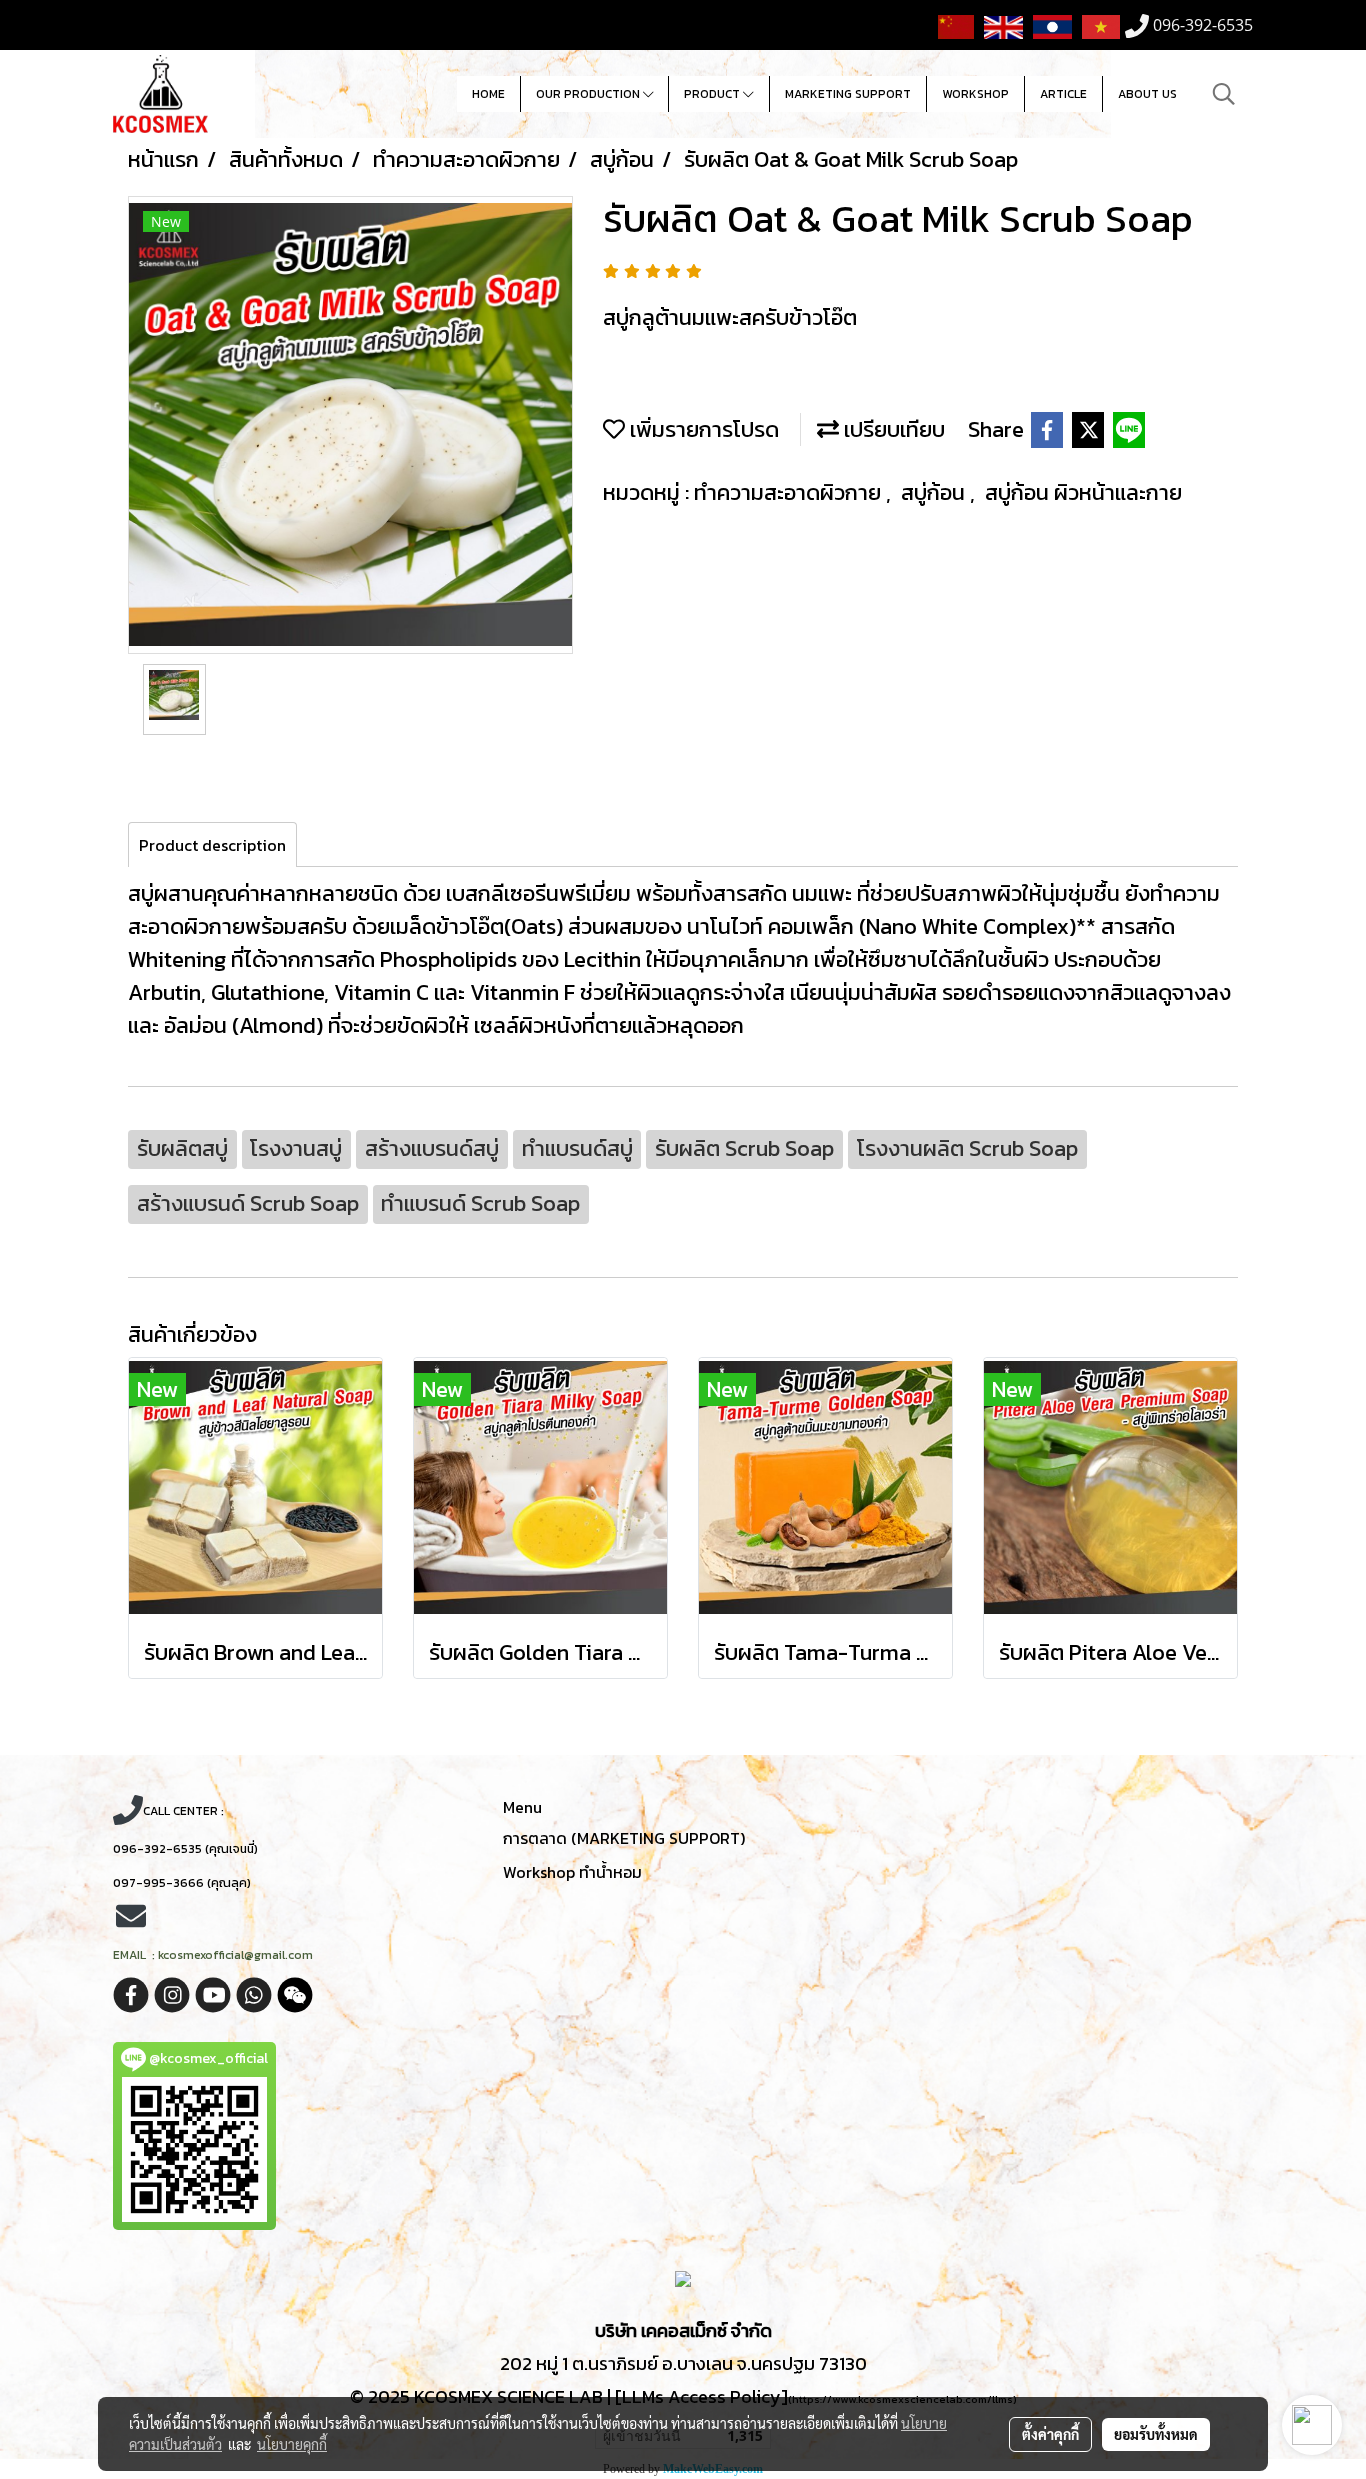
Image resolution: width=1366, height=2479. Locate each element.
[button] (1224, 94)
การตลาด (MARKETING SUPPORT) (624, 1838)
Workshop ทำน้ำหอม (572, 1872)
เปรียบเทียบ (892, 429)
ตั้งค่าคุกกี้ (1050, 2434)
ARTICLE (1063, 94)
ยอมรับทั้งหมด (1156, 2434)
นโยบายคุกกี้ (292, 2444)
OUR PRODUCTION (589, 94)
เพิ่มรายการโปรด (702, 429)
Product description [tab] (212, 845)
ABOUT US (1147, 94)
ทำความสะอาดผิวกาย (790, 492)
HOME (488, 94)
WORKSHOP (975, 94)
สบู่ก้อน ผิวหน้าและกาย (1083, 492)
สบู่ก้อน (935, 492)
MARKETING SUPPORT (848, 94)
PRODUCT (713, 94)
